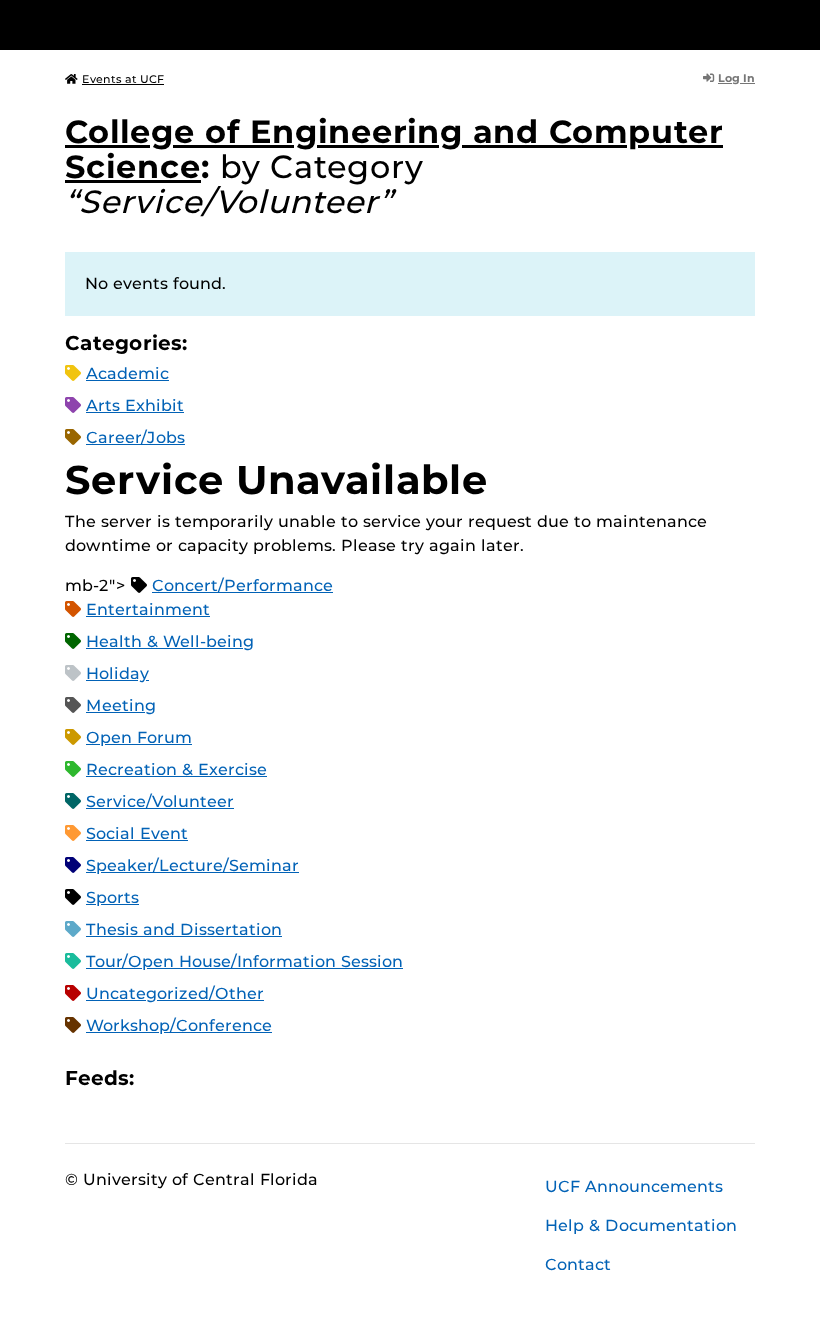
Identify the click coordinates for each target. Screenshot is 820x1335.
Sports (112, 897)
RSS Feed (228, 1078)
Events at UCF (123, 79)
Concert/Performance (242, 585)
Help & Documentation (641, 1225)
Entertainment (148, 609)
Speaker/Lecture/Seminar (192, 865)
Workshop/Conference (179, 1025)
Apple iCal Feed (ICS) (160, 1078)
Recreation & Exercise (176, 769)
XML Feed (262, 1078)
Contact (578, 1264)
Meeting (121, 705)
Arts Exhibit (135, 405)
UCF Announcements (634, 1186)
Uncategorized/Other (175, 993)
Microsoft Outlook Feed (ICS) (194, 1078)
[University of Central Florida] (198, 24)
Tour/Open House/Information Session (244, 961)
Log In (736, 78)
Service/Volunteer (160, 801)
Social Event (137, 833)
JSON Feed (296, 1078)
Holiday (117, 673)
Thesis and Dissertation (184, 929)
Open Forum (139, 737)
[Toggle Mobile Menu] (750, 23)
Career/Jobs (135, 437)
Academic (127, 373)
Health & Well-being (170, 641)
